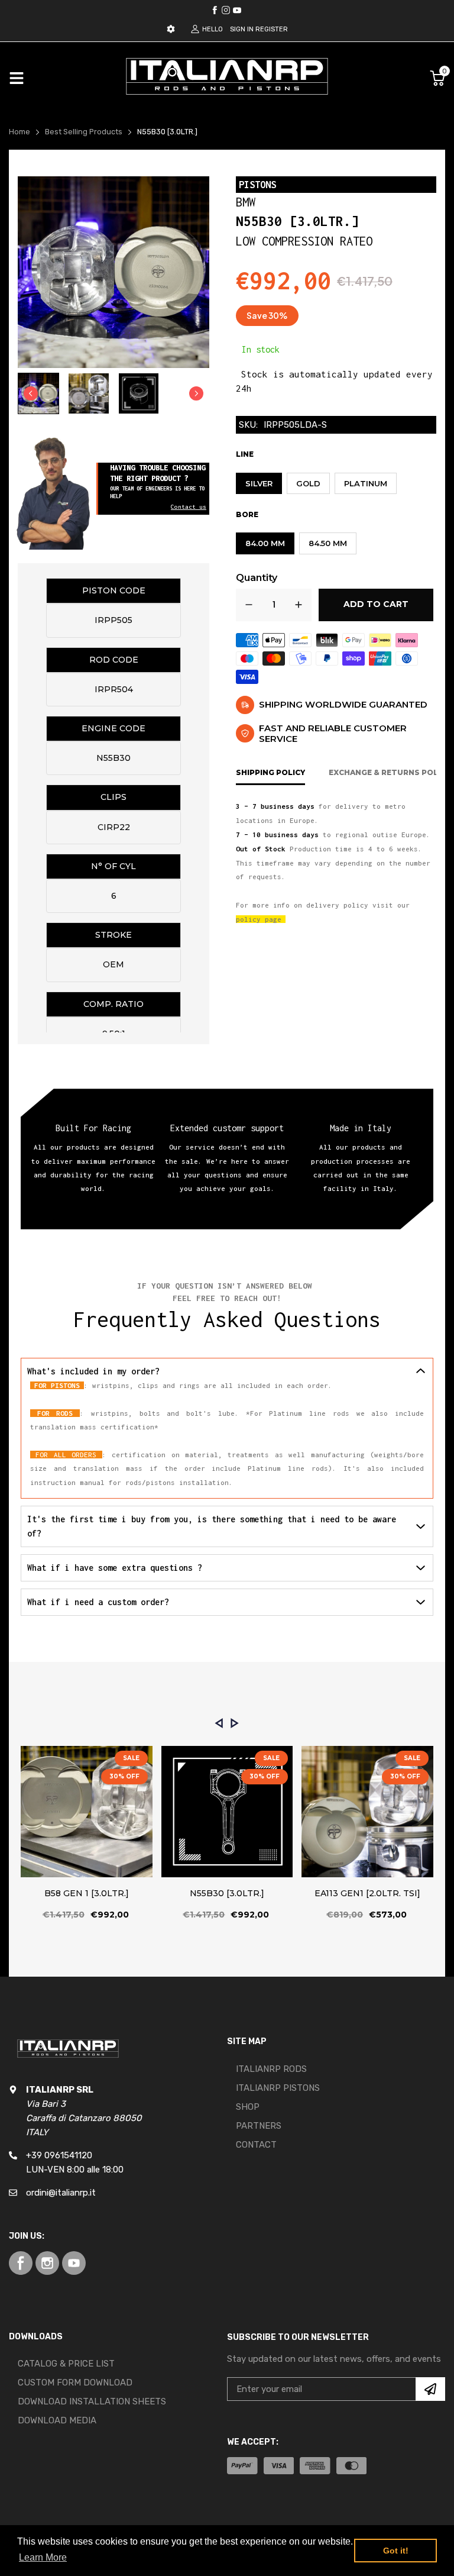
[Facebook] (215, 10)
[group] (38, 393)
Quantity (257, 578)
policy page (259, 919)
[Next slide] (196, 393)
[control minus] (249, 605)
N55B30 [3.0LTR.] (227, 1893)
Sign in (242, 29)
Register (272, 29)
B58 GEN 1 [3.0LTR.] (87, 1893)
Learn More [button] (43, 2557)
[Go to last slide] (31, 393)
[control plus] (299, 605)
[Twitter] (226, 10)
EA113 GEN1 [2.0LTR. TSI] (367, 1893)
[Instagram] (237, 10)
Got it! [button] (396, 2551)
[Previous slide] (219, 1723)
